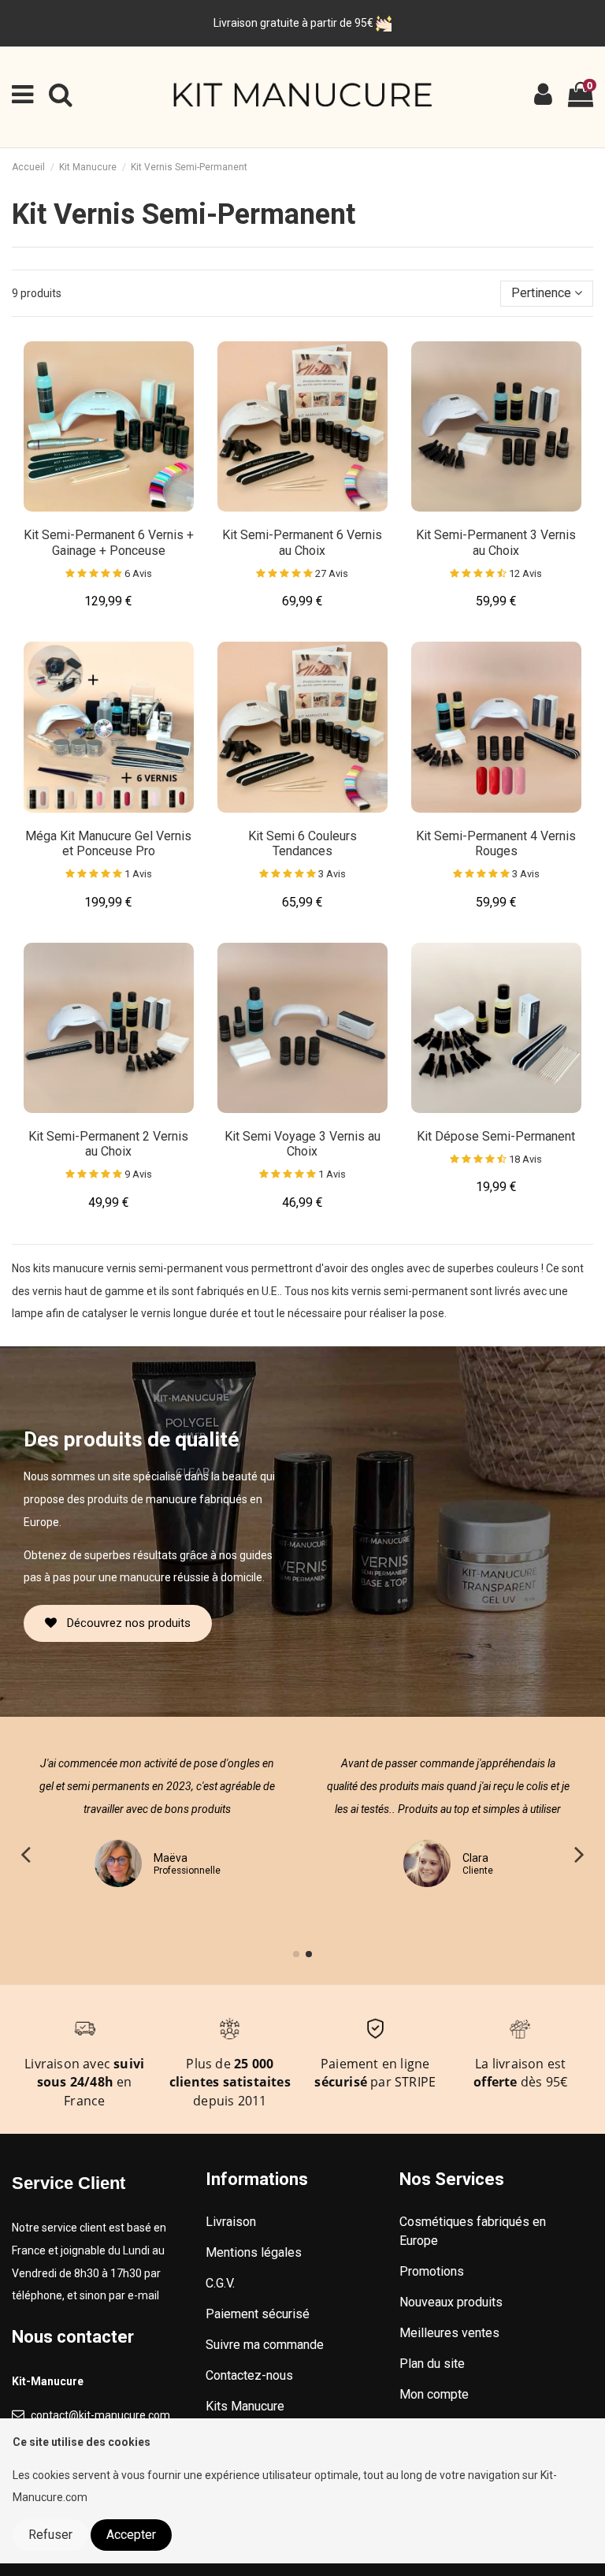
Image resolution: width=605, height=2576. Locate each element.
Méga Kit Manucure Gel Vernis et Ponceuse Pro (108, 843)
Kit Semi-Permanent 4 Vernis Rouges (496, 843)
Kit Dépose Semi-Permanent (496, 1136)
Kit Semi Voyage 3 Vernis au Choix (302, 1144)
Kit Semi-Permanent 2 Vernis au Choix (108, 1144)
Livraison (231, 2222)
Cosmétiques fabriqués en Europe (473, 2231)
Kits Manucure (245, 2406)
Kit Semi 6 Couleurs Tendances (302, 843)
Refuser (50, 2535)
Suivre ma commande (265, 2345)
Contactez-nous (249, 2375)
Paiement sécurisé (258, 2314)
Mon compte (434, 2394)
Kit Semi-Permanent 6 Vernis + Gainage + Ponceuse (109, 542)
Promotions (432, 2271)
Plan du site (432, 2364)
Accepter (131, 2535)
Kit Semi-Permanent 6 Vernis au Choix (302, 542)
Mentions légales (254, 2252)
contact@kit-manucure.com (100, 2415)
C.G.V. (220, 2283)
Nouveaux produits (451, 2302)
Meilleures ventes (449, 2333)
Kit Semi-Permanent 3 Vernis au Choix (496, 542)
